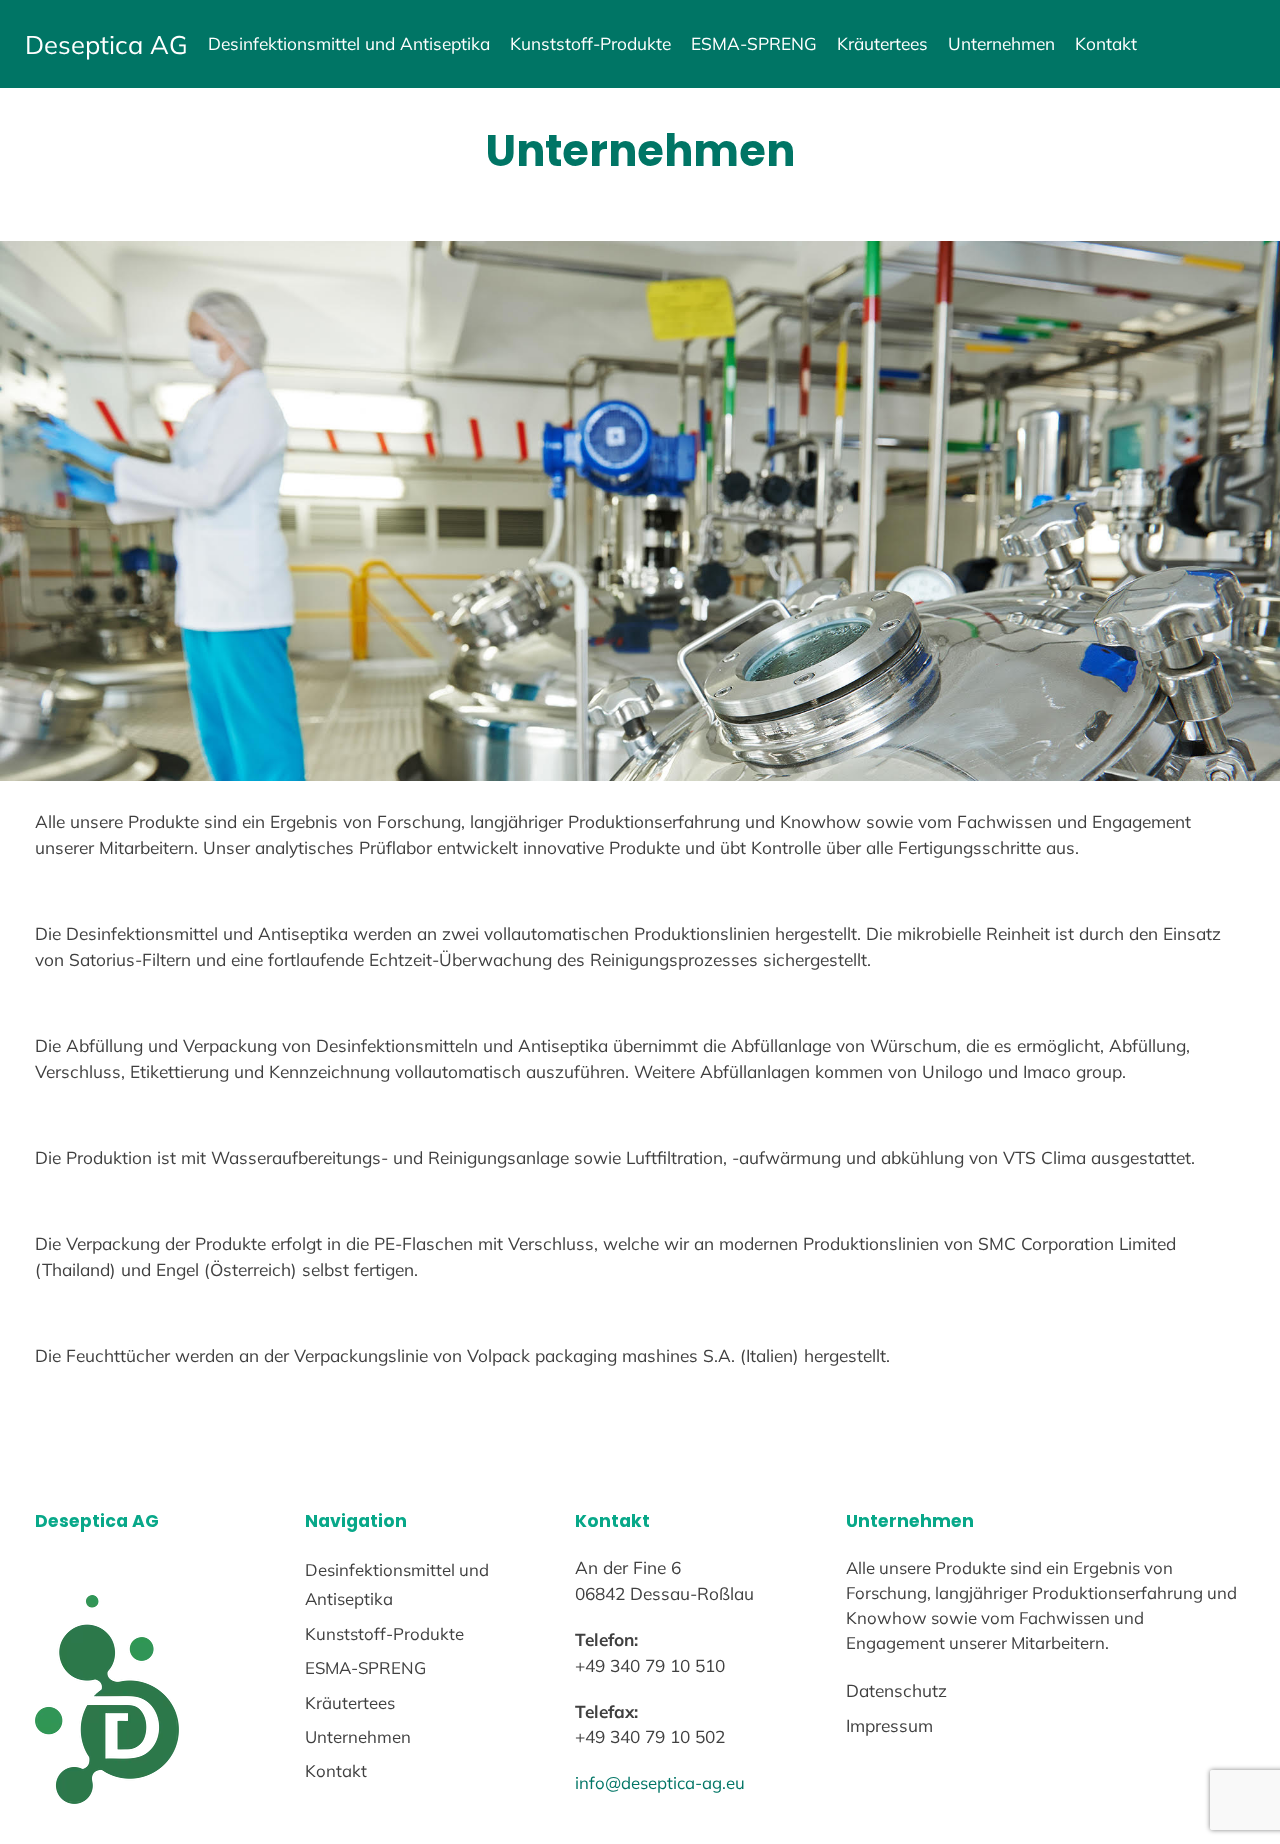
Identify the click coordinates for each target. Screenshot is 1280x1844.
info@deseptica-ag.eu (660, 1782)
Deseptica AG (106, 44)
